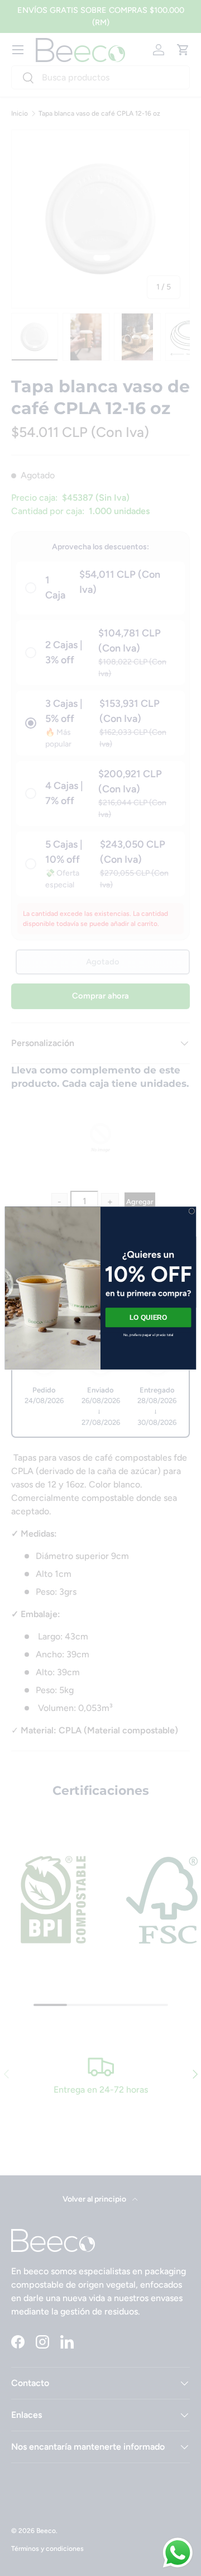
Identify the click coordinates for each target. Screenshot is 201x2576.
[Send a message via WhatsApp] (178, 2553)
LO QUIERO (149, 1317)
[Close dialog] (192, 1211)
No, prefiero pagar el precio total (149, 1335)
